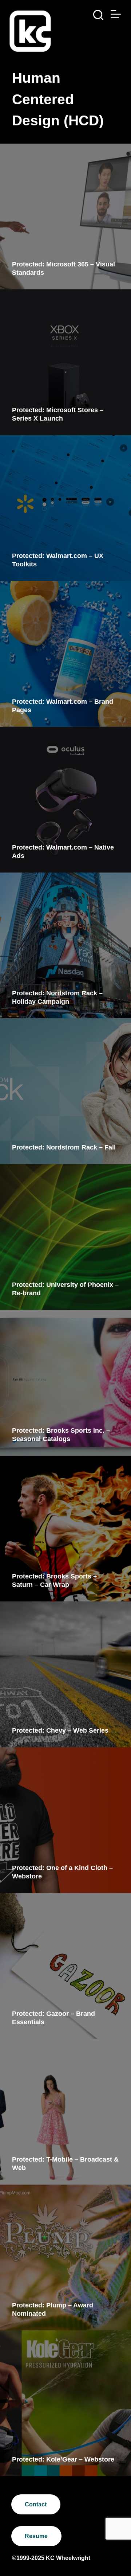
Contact (36, 2504)
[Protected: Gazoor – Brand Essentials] (65, 1966)
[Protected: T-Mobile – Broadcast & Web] (65, 2112)
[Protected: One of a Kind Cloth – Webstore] (65, 1820)
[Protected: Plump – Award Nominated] (65, 2257)
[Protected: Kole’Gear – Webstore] (65, 2403)
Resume (36, 2536)
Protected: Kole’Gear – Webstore (63, 2459)
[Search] (98, 15)
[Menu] (116, 14)
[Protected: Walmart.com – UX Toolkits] (65, 508)
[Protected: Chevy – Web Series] (65, 1674)
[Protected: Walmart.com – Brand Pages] (65, 654)
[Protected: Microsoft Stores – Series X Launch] (65, 362)
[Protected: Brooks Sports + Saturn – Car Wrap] (65, 1529)
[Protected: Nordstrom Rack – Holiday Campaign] (65, 945)
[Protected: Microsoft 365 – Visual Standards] (65, 216)
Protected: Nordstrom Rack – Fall (64, 1147)
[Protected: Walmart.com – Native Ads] (65, 800)
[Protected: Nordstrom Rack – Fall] (65, 1091)
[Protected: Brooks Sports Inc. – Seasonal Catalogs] (65, 1383)
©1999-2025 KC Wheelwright (51, 2558)
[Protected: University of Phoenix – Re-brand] (65, 1237)
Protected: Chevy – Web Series (60, 1730)
